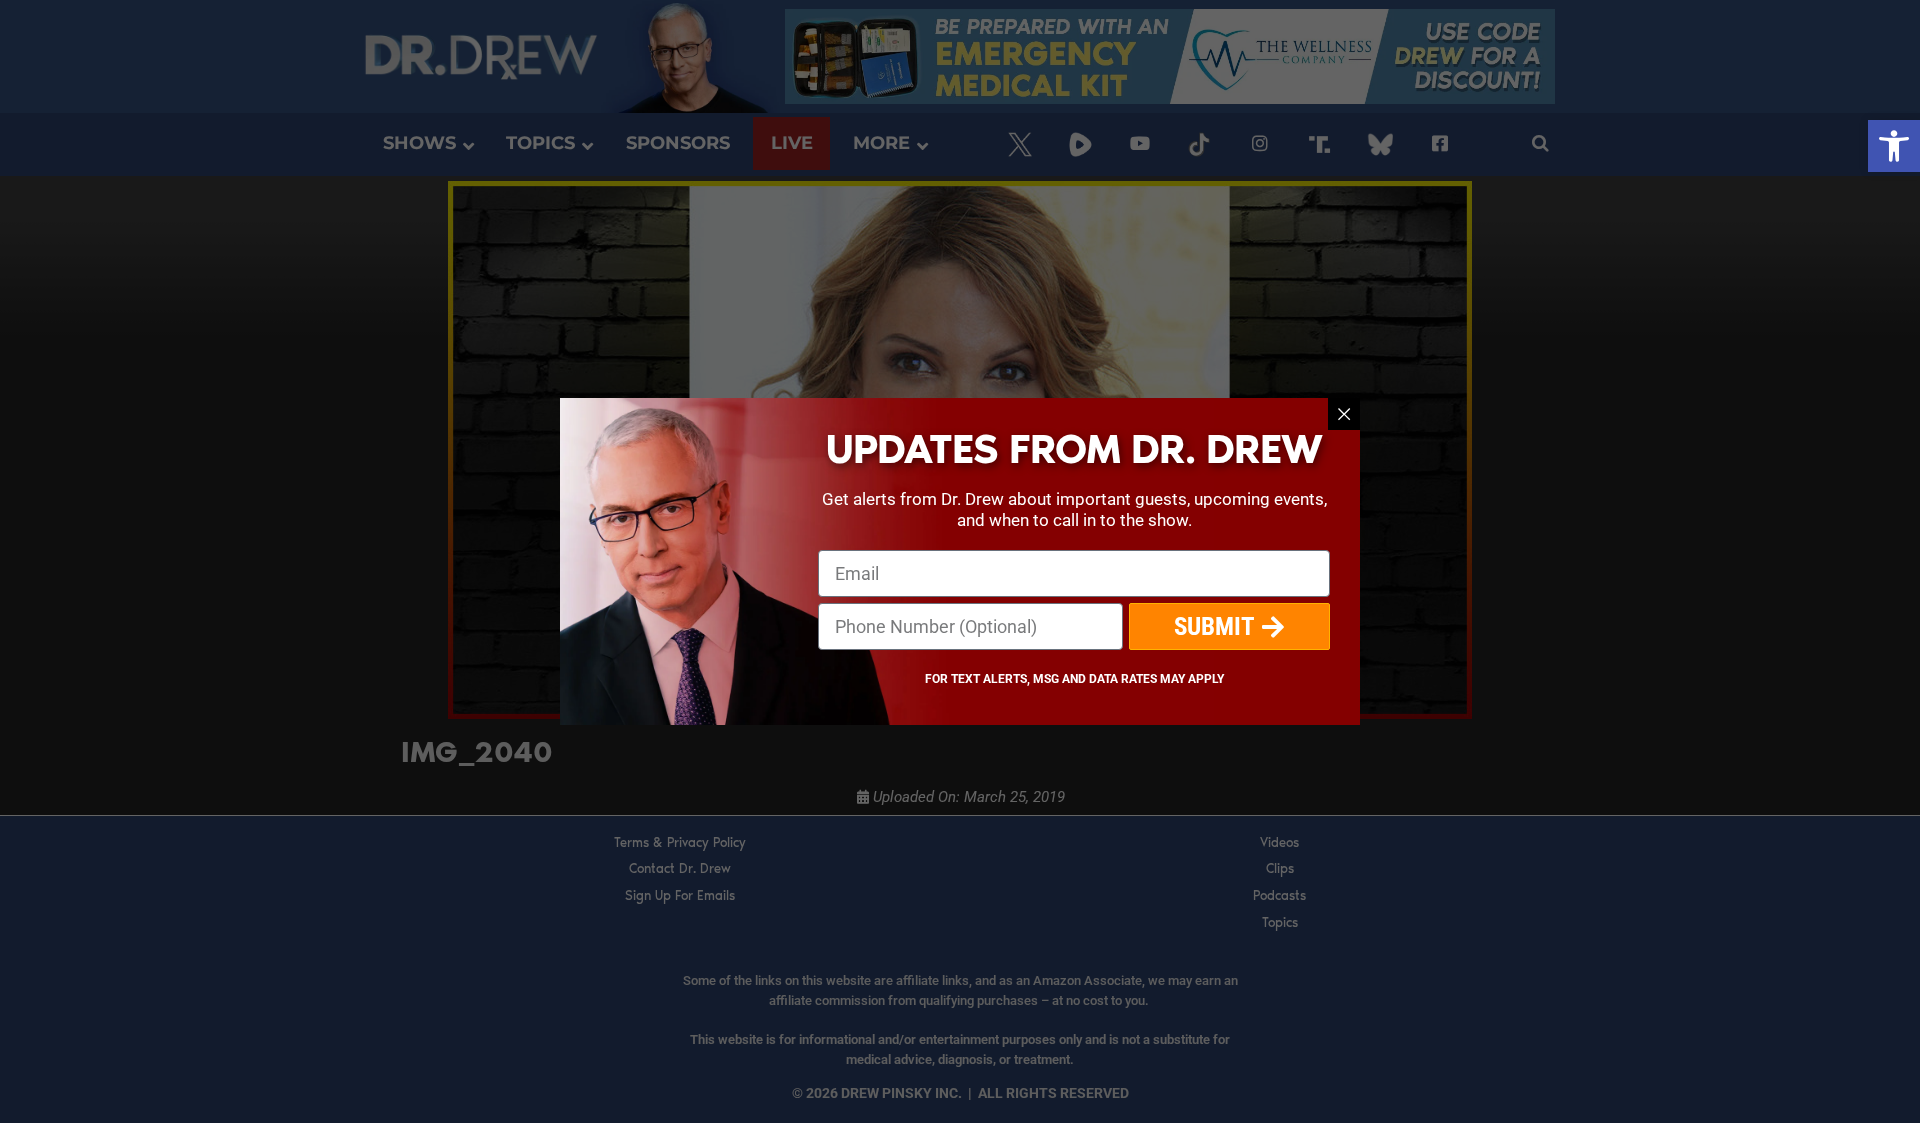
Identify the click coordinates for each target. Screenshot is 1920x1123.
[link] (1894, 146)
